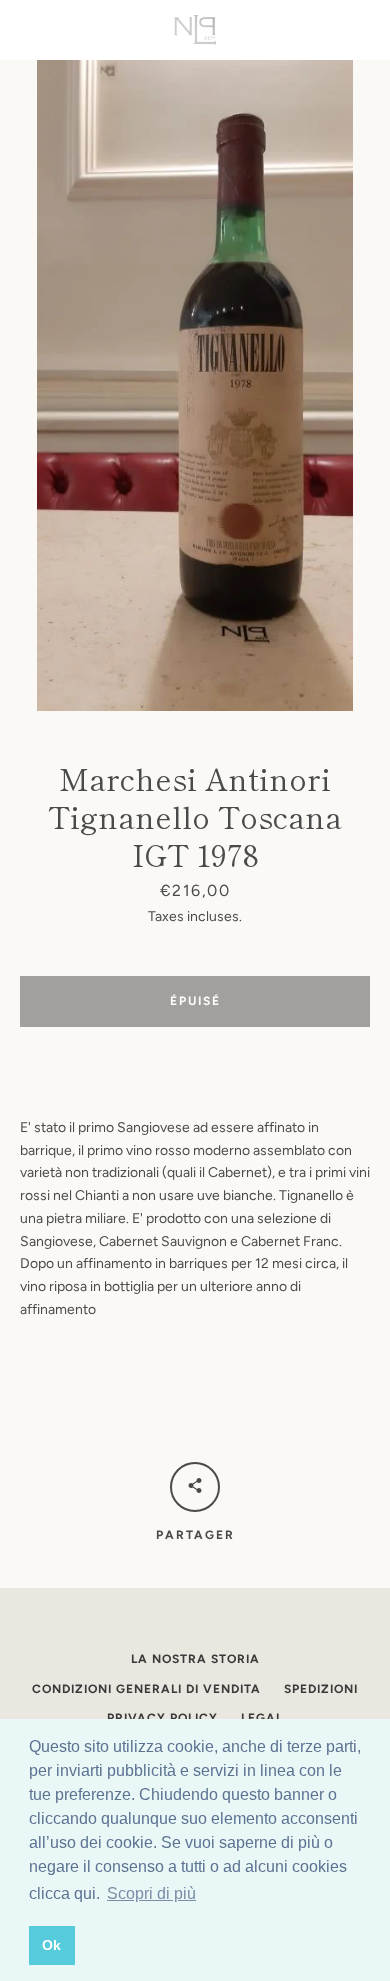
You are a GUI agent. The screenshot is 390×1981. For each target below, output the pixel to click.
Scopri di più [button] (151, 1893)
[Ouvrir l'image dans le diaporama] (195, 385)
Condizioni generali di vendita (146, 1689)
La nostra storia (195, 1659)
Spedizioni (321, 1689)
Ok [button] (51, 1945)
